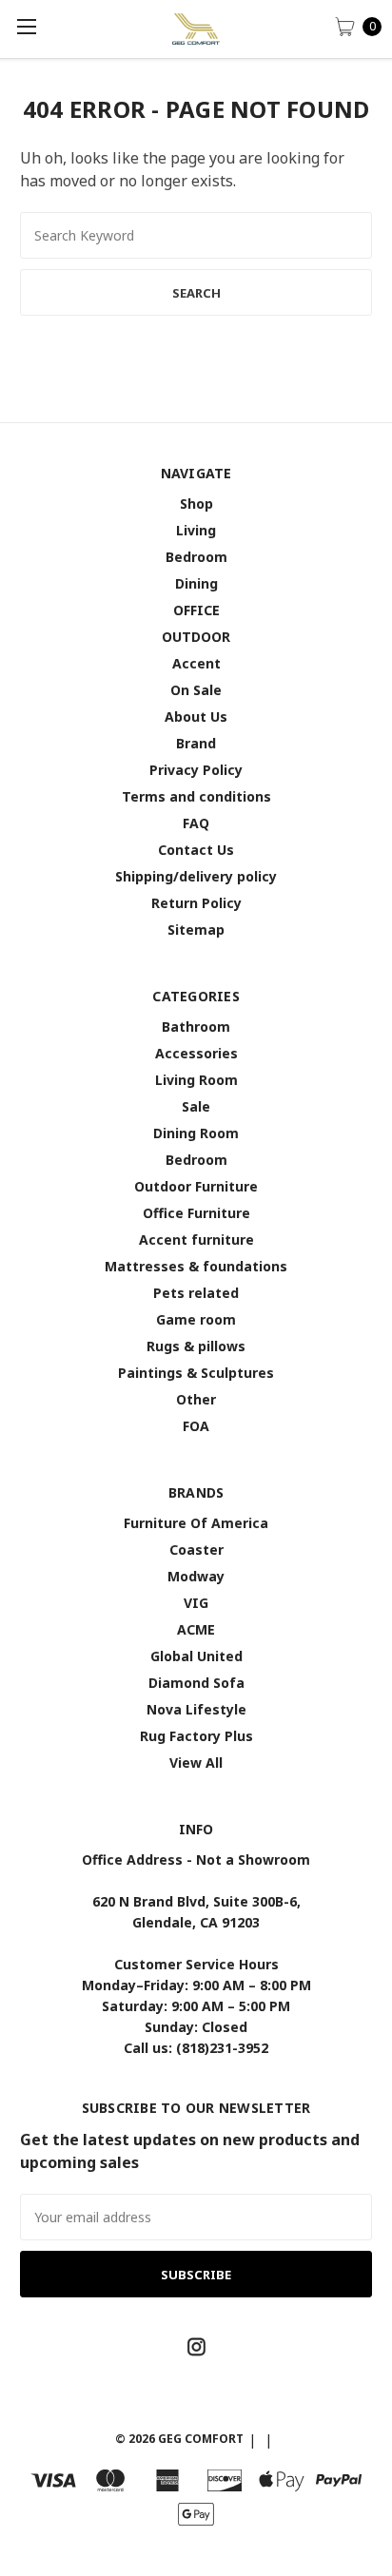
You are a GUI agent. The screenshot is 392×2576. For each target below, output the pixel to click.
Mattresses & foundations (196, 1266)
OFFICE (196, 610)
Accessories (196, 1053)
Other (196, 1399)
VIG (196, 1603)
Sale (196, 1106)
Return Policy (196, 903)
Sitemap (196, 930)
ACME (196, 1629)
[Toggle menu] (26, 26)
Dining (196, 583)
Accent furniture (196, 1240)
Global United (196, 1656)
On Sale (196, 690)
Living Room (196, 1080)
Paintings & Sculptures (196, 1373)
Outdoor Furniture (196, 1186)
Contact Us (196, 850)
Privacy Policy (196, 770)
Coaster (196, 1549)
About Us (196, 717)
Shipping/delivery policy (196, 876)
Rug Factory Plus (196, 1736)
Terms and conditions (196, 796)
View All (196, 1763)
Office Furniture (196, 1213)
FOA (196, 1426)
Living (196, 530)
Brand (196, 743)
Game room (196, 1319)
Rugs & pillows (196, 1346)
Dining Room (196, 1133)
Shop (196, 504)
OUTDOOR (196, 637)
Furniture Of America (196, 1523)
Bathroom (196, 1027)
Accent (196, 663)
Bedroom (196, 557)
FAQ (196, 823)
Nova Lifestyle (196, 1709)
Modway (196, 1576)
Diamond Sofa (196, 1683)
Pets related (196, 1293)
